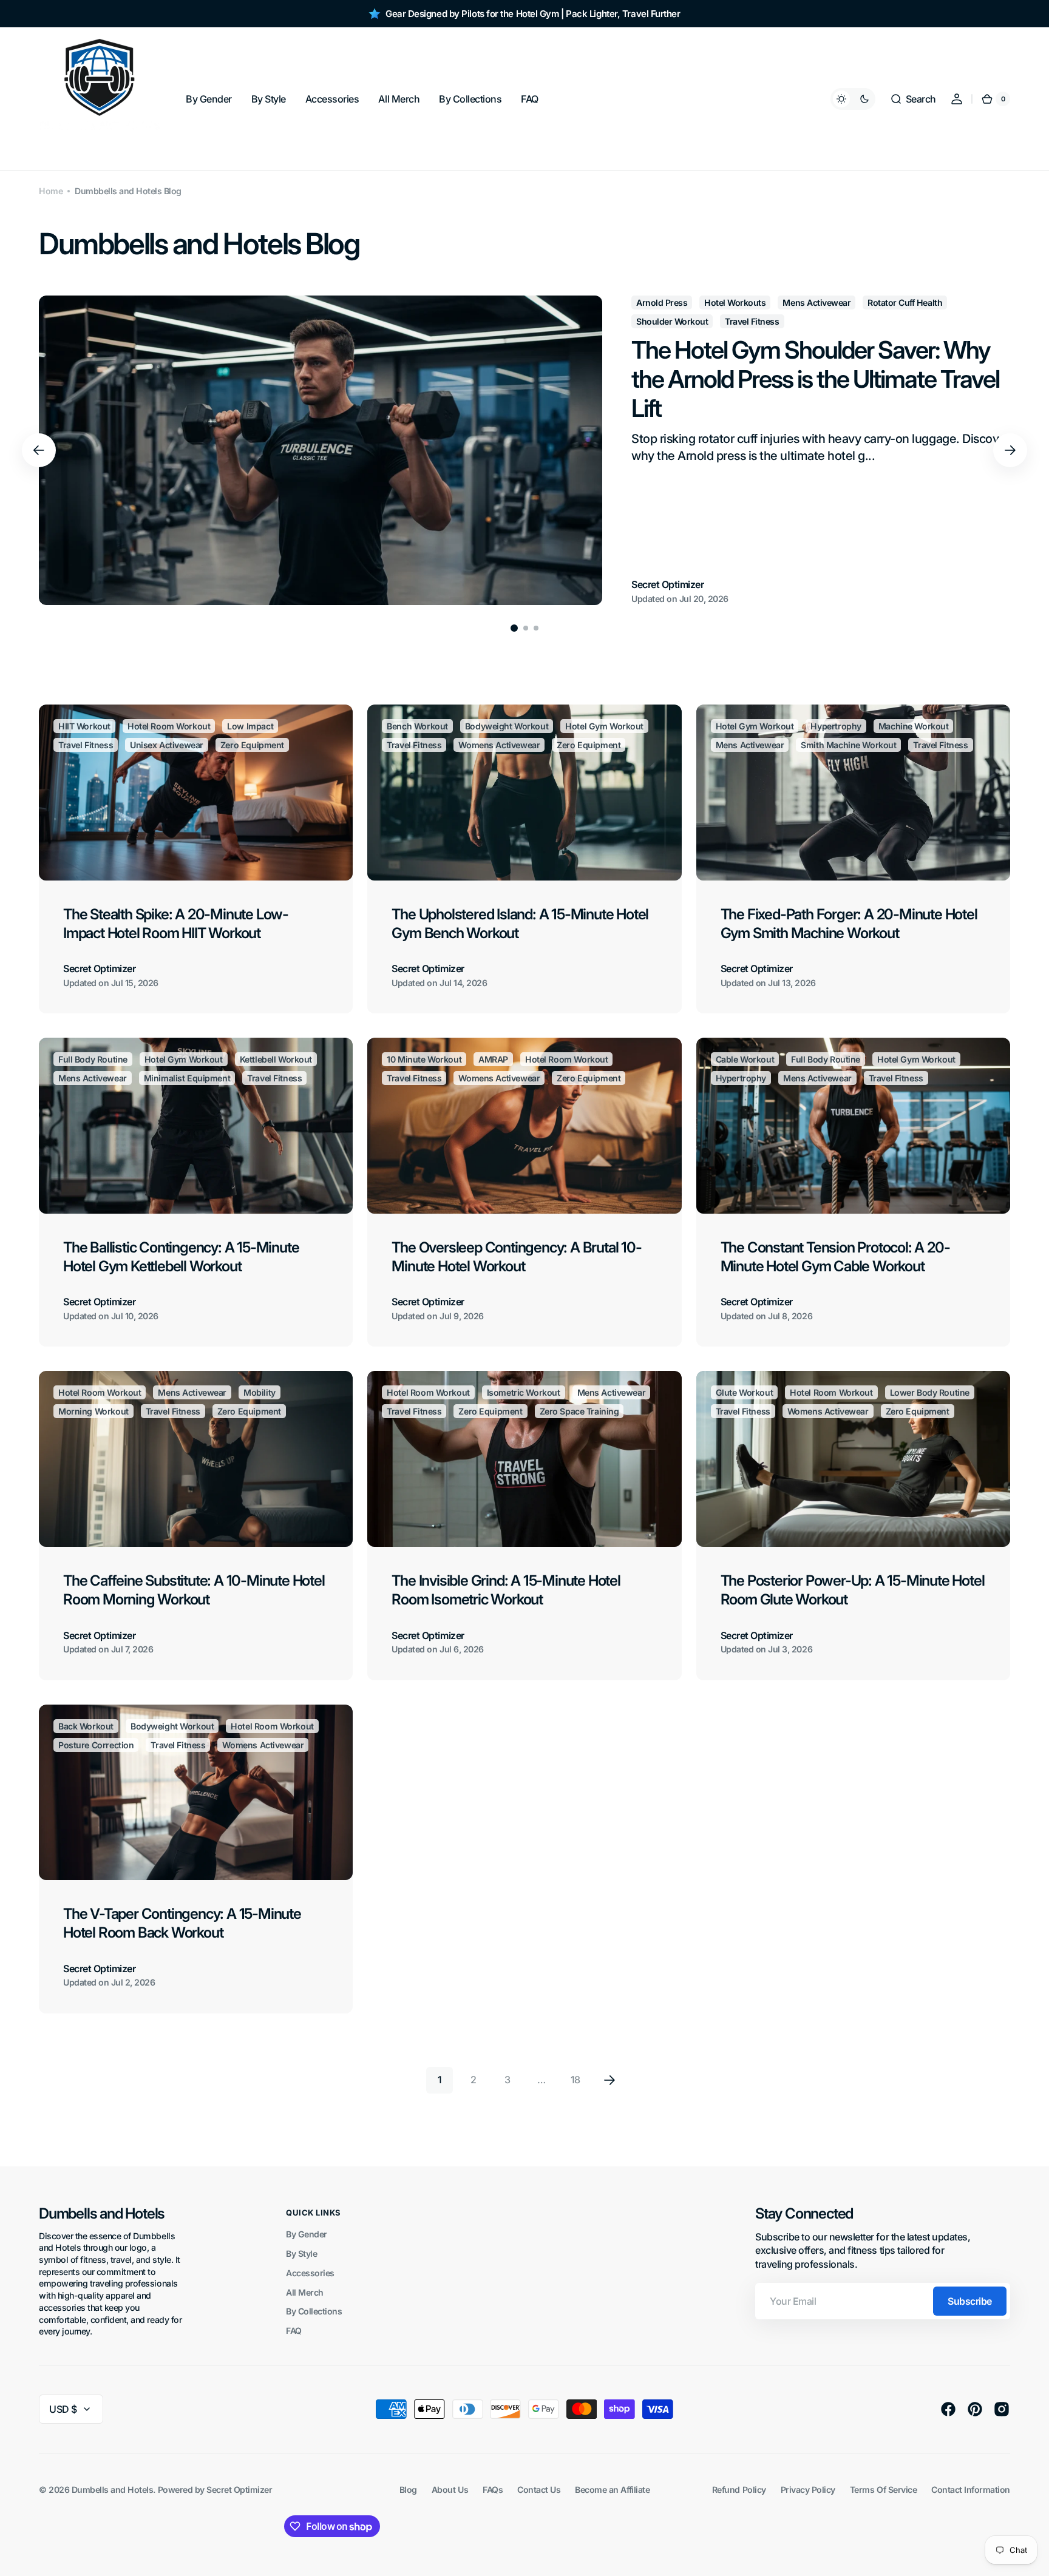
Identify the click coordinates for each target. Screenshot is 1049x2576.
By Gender (307, 2234)
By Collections (314, 2311)
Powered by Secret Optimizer (215, 2490)
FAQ (294, 2331)
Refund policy (739, 2490)
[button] (913, 99)
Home (51, 191)
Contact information (971, 2490)
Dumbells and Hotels (113, 2490)
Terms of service (883, 2490)
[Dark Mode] (853, 99)
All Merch (305, 2292)
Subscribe (970, 2301)
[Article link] (524, 450)
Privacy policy (808, 2490)
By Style (301, 2253)
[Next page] (609, 2080)
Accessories (310, 2273)
